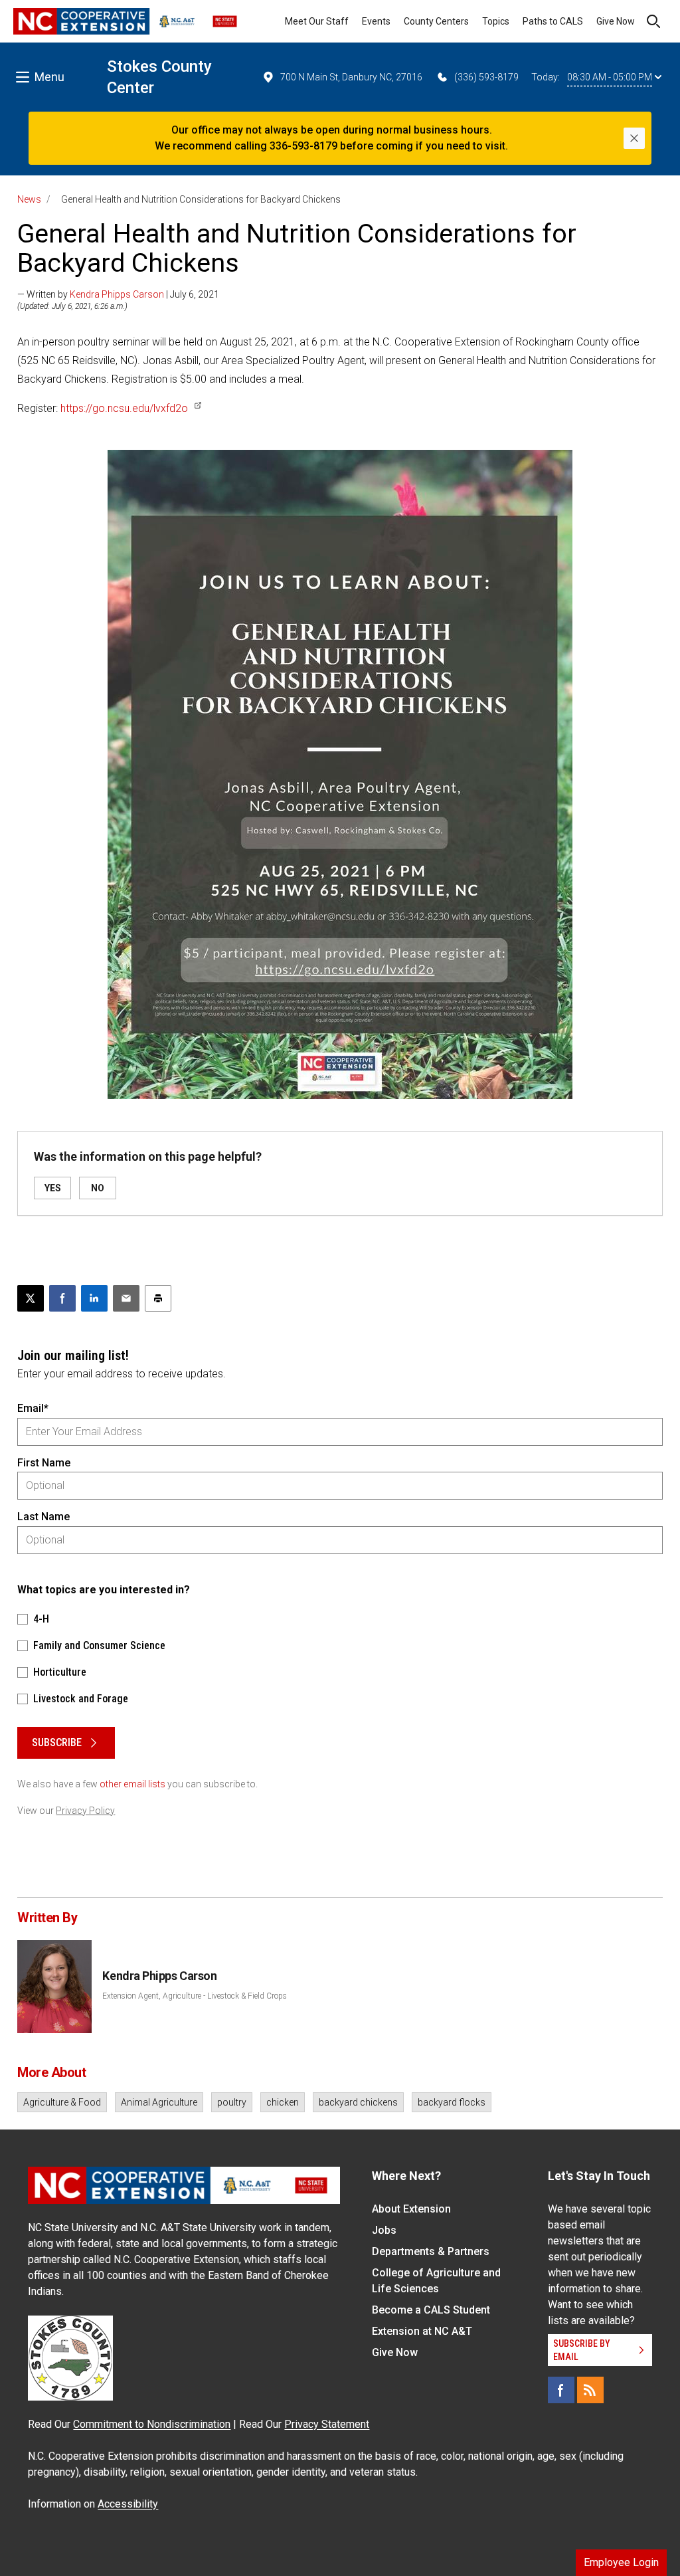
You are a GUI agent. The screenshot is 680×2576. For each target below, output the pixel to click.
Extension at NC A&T (422, 2331)
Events (376, 21)
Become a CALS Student (431, 2310)
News (29, 199)
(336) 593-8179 (486, 77)
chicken (283, 2102)
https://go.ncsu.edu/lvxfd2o (124, 408)
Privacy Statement (327, 2424)
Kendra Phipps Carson (117, 294)
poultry (232, 2102)
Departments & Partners (431, 2251)
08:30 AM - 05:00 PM (610, 77)
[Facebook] (561, 2390)
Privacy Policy (85, 1811)
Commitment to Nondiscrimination (152, 2424)
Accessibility (128, 2504)
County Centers (436, 21)
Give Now (616, 21)
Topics (496, 21)
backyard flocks (452, 2102)
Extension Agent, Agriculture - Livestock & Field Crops (195, 1996)
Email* (33, 1408)
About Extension (411, 2209)
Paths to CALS (553, 21)
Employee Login (621, 2562)
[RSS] (590, 2390)
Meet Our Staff (317, 21)
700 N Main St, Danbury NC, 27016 (351, 77)
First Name (44, 1463)
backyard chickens (358, 2102)
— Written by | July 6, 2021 (118, 294)
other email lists (132, 1784)
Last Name (43, 1517)
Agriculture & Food (62, 2102)
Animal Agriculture (159, 2102)
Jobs (384, 2230)
